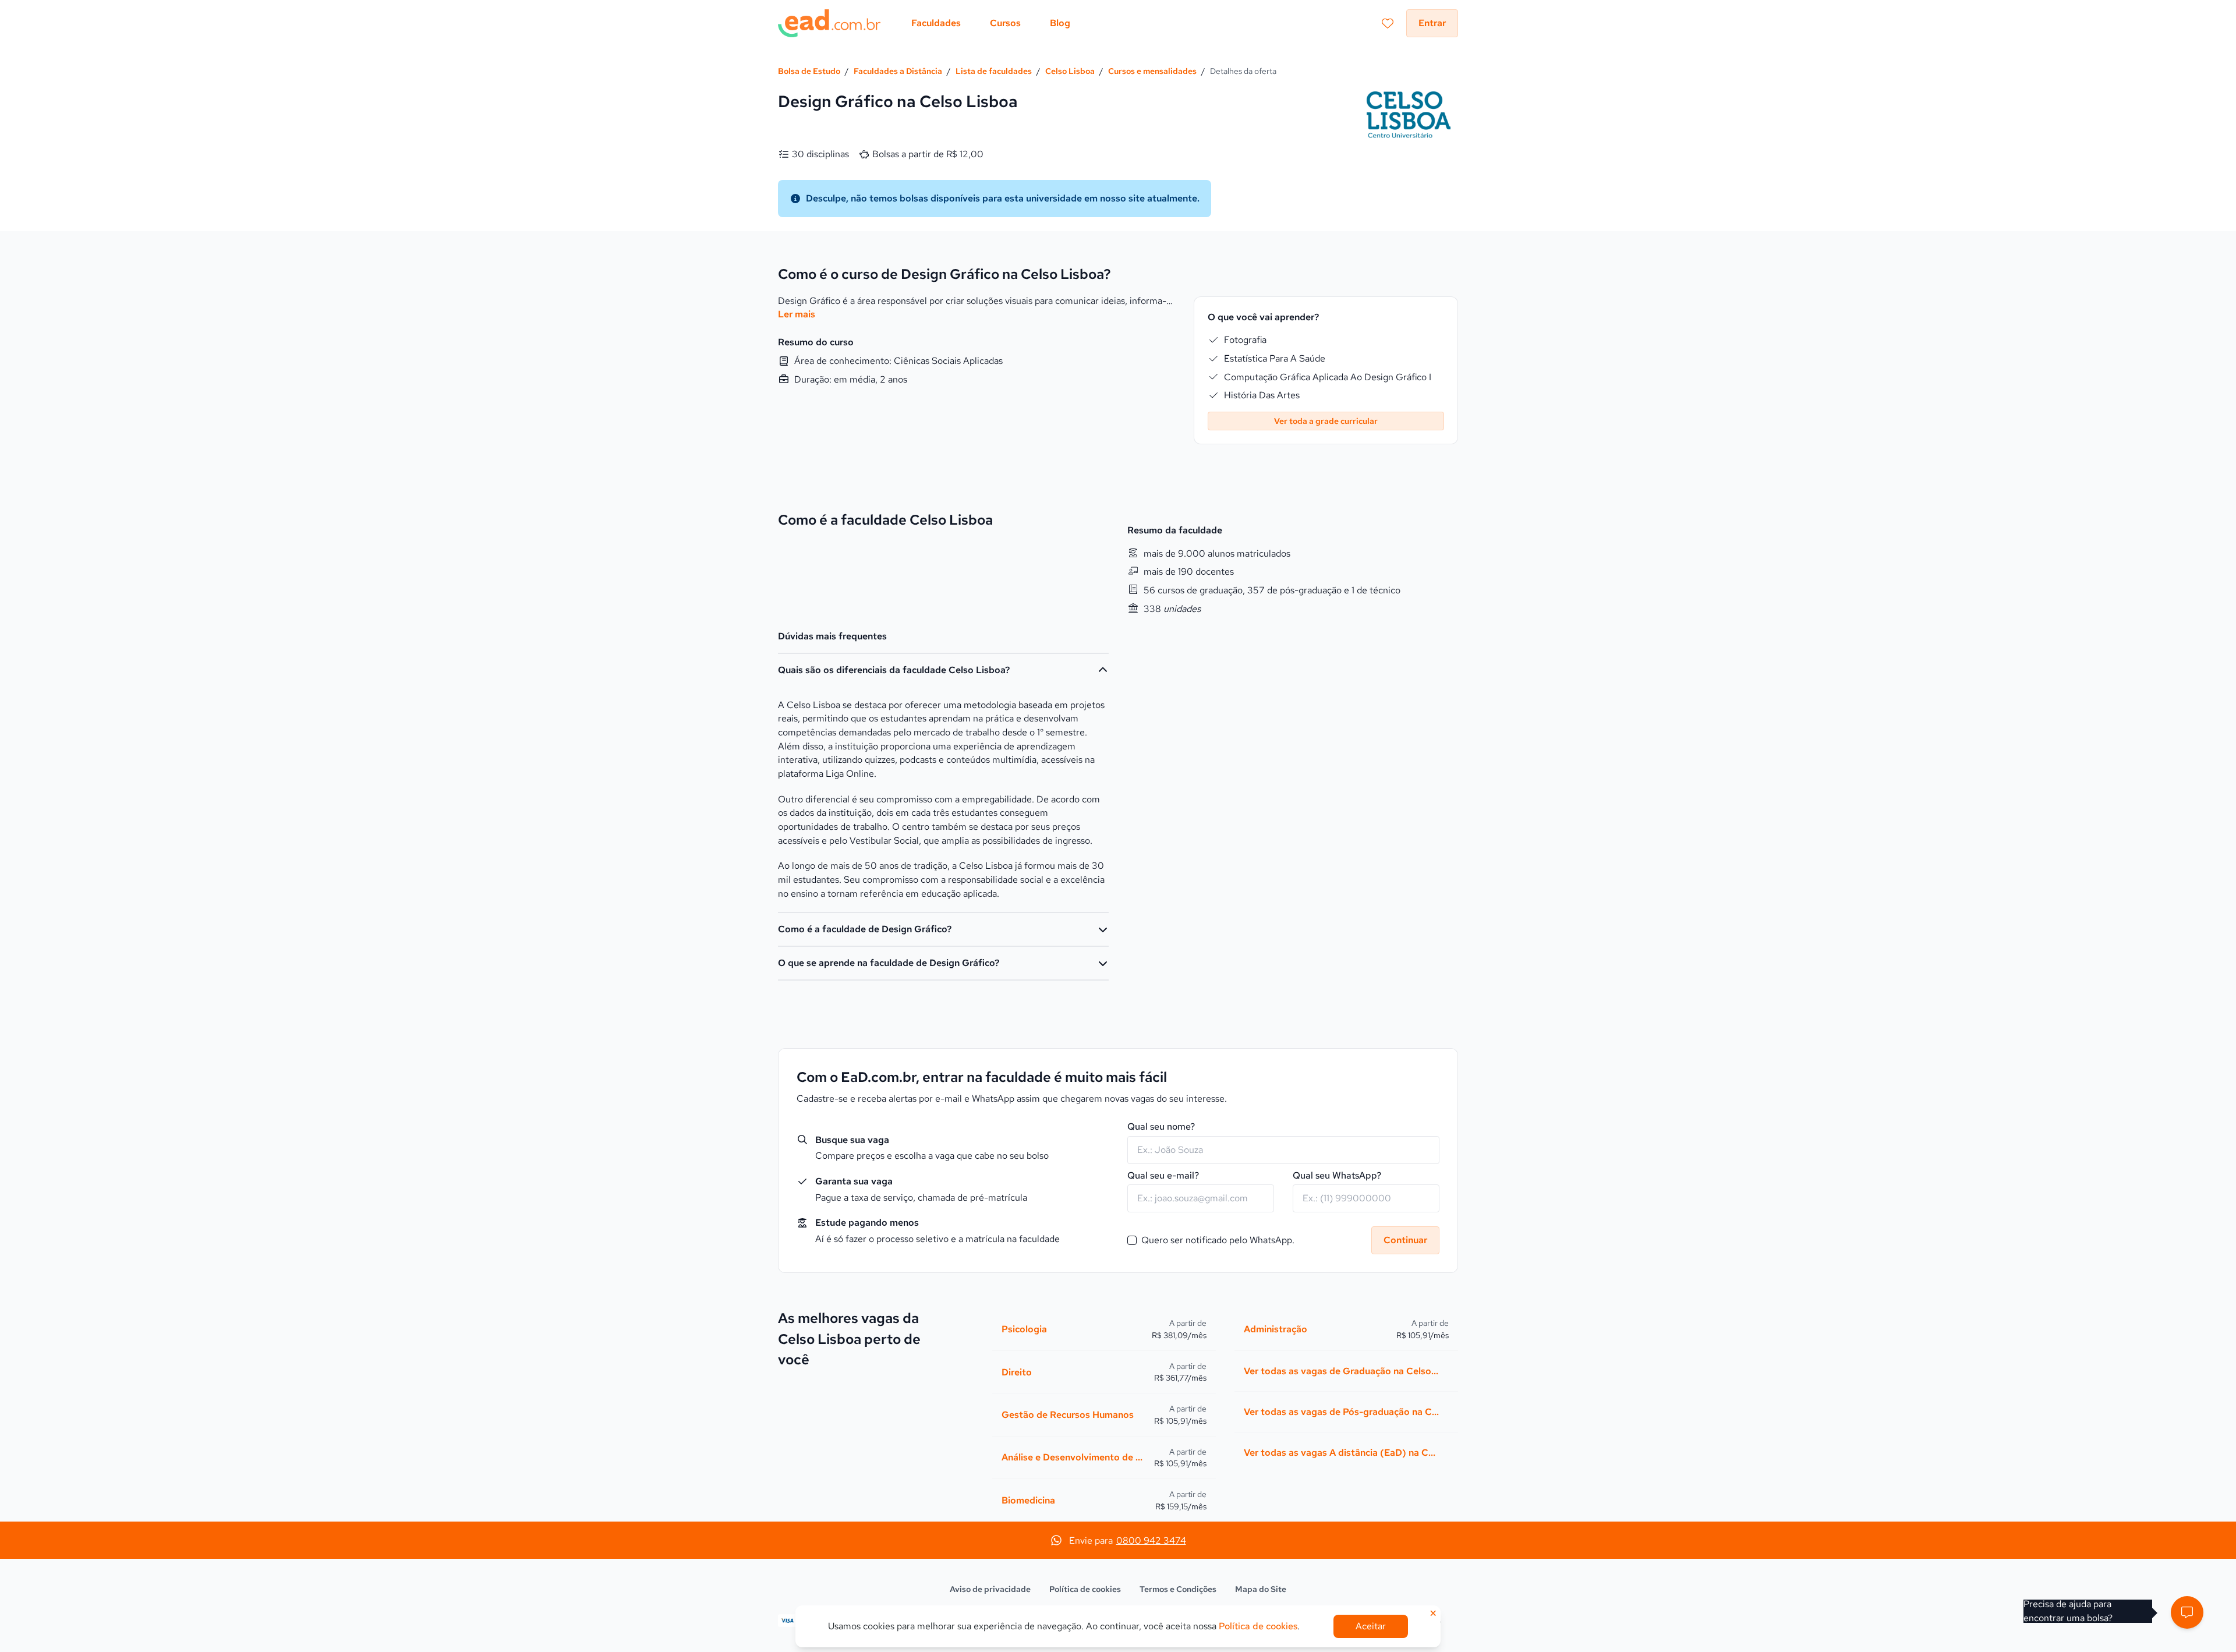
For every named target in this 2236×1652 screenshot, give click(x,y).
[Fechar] (1212, 648)
